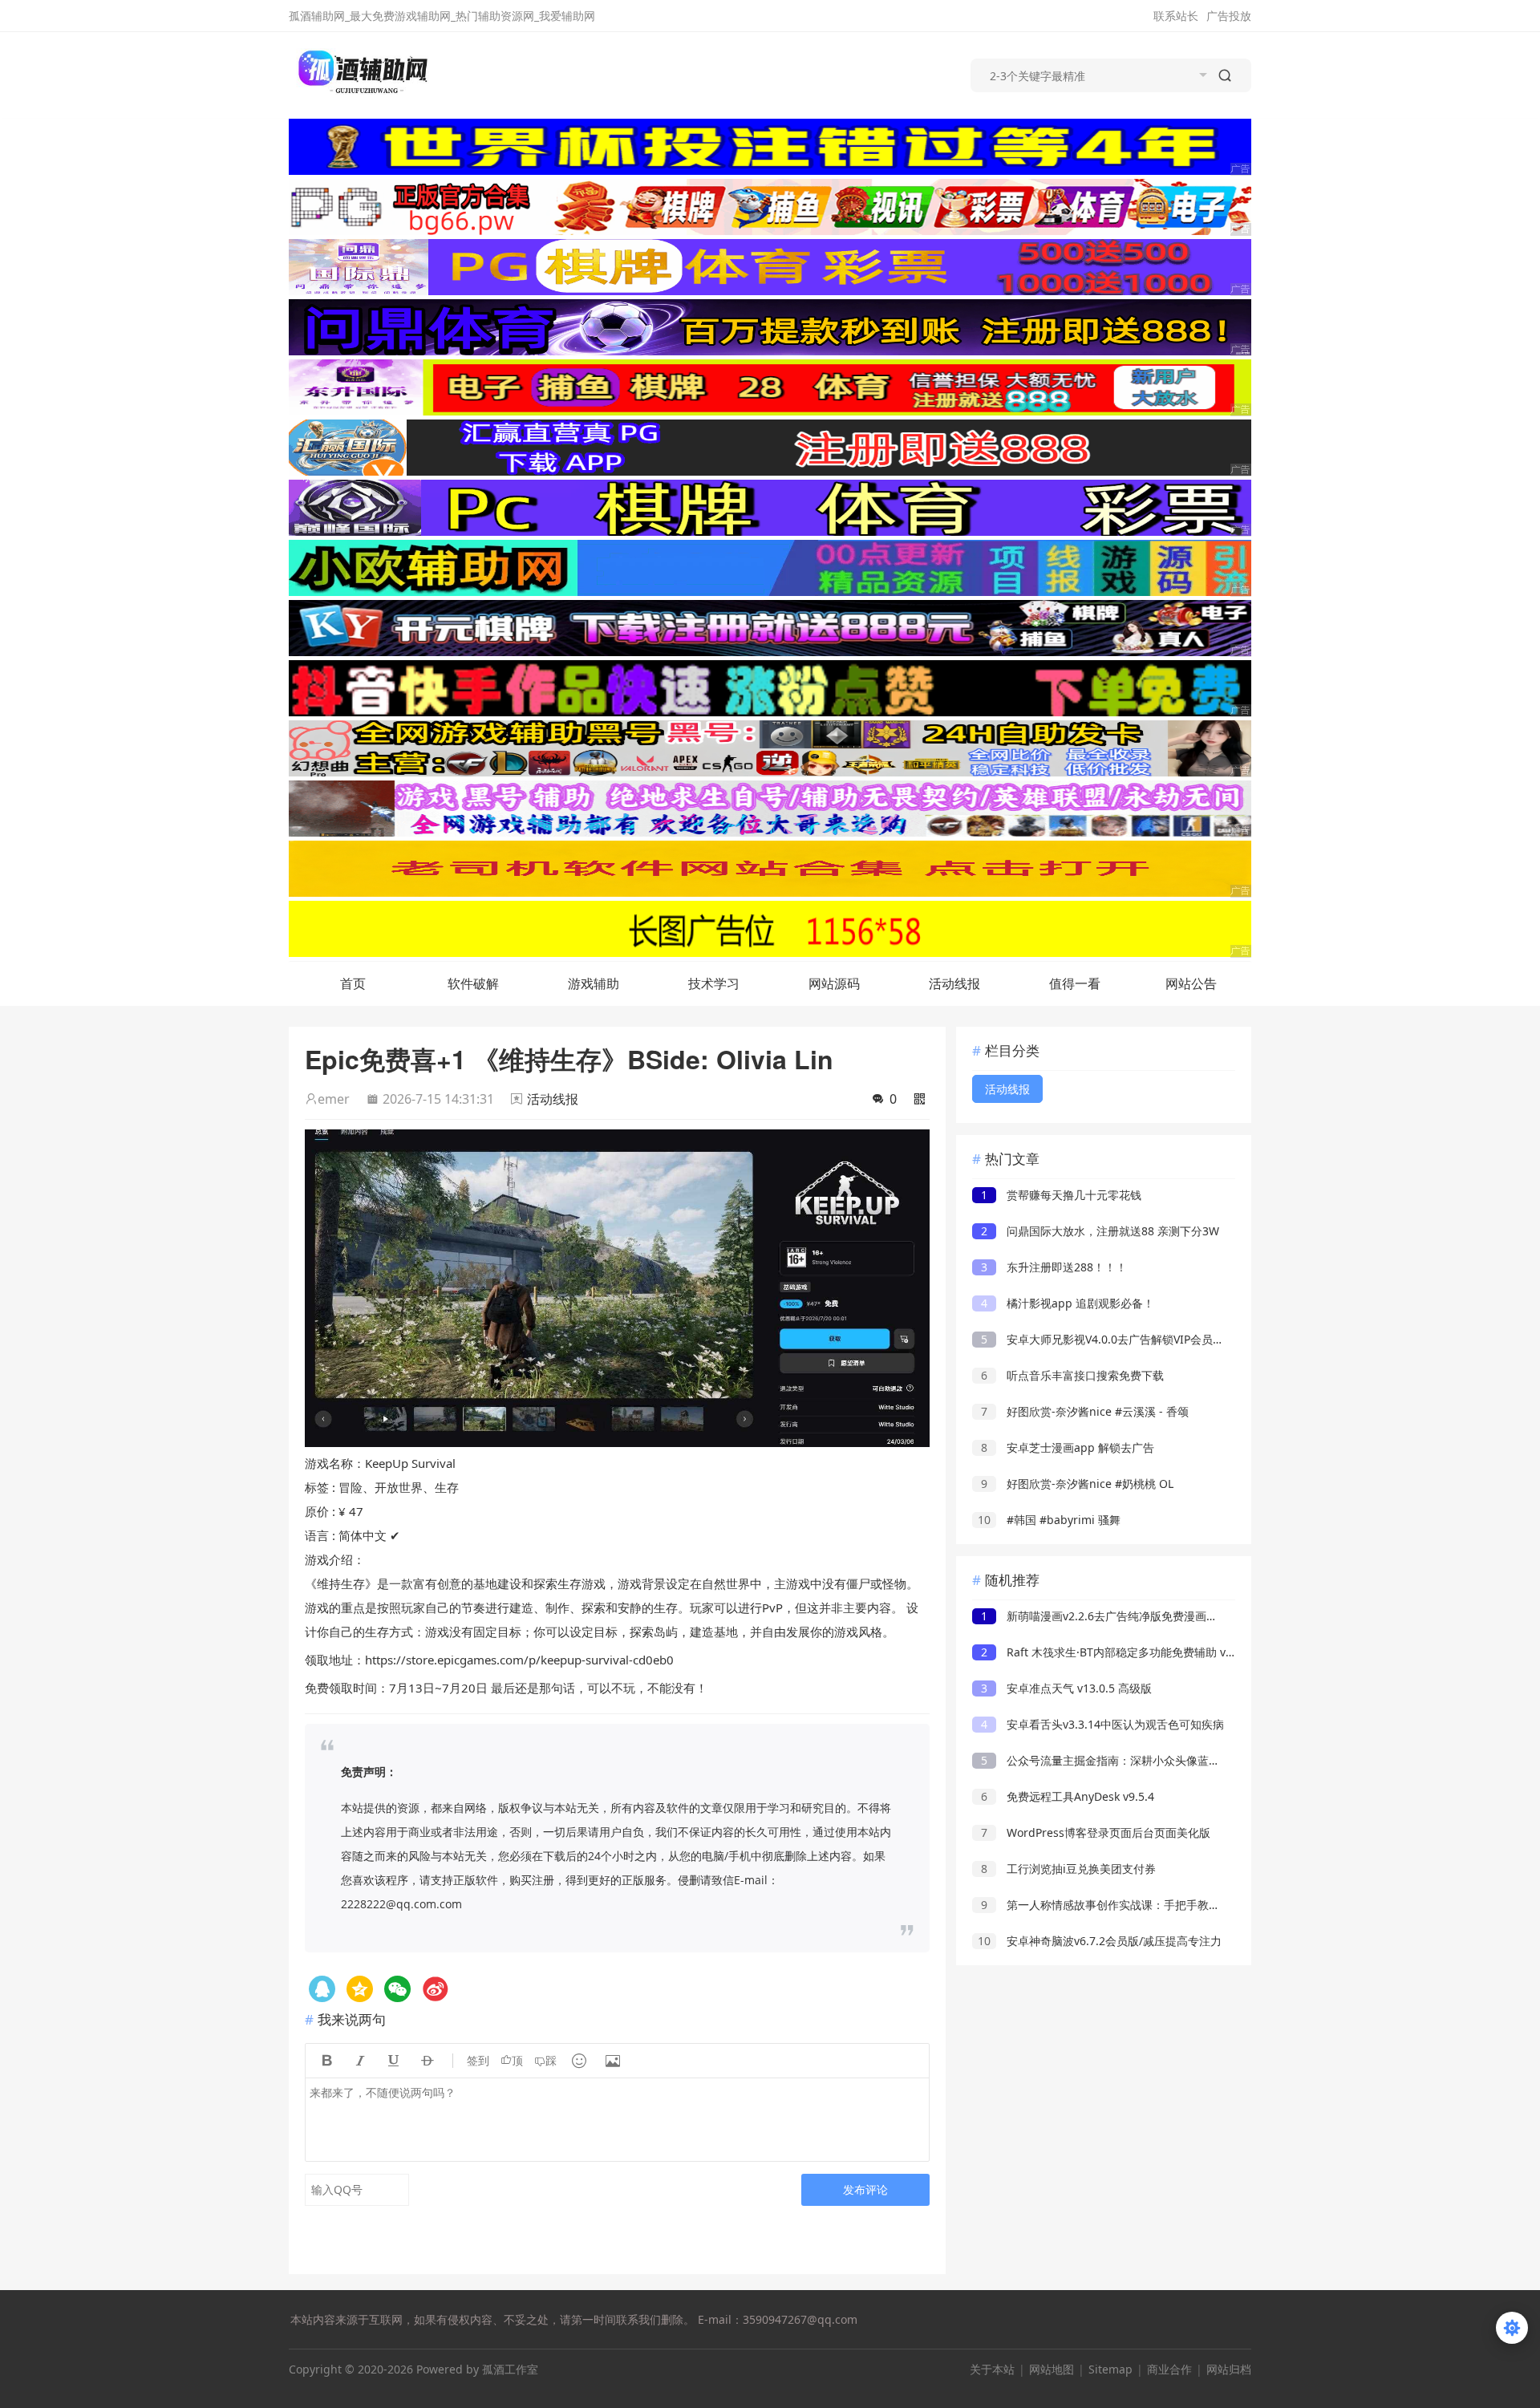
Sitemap (1110, 2369)
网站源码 (834, 983)
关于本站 (992, 2369)
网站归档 (1229, 2369)
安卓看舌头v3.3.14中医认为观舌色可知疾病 (1102, 1724)
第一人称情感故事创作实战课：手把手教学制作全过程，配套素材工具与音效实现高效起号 (1218, 1905)
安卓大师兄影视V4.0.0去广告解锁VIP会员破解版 (1114, 1339)
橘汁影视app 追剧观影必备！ (1068, 1303)
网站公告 (1191, 983)
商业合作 (1169, 2369)
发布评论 (865, 2189)
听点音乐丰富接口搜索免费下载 (1072, 1375)
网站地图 (1052, 2369)
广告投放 (1229, 16)
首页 (353, 983)
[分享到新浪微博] (435, 1989)
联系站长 (1176, 16)
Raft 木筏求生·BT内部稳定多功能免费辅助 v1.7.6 (1116, 1652)
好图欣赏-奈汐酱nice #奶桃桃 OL (1077, 1484)
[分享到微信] (397, 1989)
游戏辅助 (594, 983)
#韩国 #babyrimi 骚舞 (1049, 1520)
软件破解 (473, 983)
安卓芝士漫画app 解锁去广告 (1068, 1447)
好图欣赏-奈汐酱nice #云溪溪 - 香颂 (1085, 1411)
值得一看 (1075, 983)
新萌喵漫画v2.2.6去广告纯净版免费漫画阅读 (1105, 1616)
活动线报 (954, 983)
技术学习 (714, 983)
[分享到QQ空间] (322, 1989)
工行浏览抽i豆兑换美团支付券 (1068, 1869)
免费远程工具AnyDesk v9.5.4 (1068, 1796)
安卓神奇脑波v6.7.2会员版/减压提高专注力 (1100, 1941)
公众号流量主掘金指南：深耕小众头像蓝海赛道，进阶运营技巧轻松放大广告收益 (1196, 1760)
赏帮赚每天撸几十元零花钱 (1061, 1195)
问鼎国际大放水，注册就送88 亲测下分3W (1100, 1231)
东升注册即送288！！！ (1054, 1267)
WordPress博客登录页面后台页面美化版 (1096, 1832)
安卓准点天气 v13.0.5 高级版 (1066, 1688)
